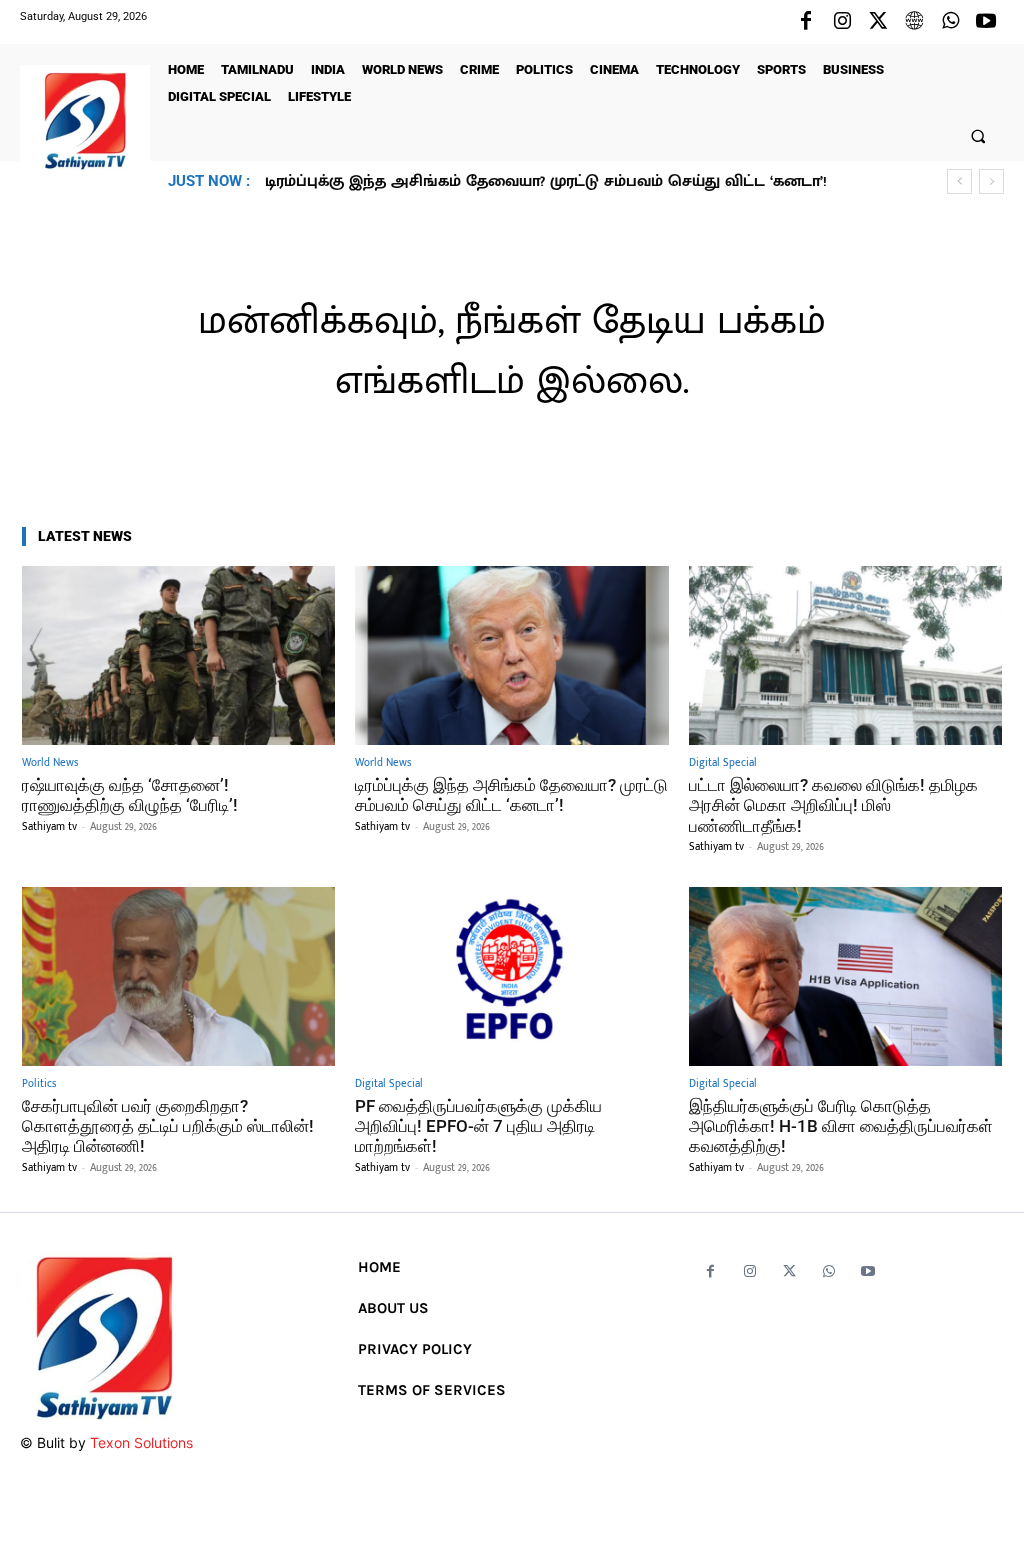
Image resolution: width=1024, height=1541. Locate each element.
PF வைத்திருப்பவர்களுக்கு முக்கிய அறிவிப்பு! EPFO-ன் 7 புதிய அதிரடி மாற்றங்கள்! (478, 1126)
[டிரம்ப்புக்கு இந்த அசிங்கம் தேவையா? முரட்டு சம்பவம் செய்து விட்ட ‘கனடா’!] (511, 655)
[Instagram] (842, 22)
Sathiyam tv (49, 827)
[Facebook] (806, 22)
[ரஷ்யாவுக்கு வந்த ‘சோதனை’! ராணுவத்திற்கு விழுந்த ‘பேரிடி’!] (178, 655)
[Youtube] (986, 22)
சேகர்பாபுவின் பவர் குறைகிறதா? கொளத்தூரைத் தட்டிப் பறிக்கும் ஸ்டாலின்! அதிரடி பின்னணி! (168, 1126)
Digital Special (723, 763)
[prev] (959, 181)
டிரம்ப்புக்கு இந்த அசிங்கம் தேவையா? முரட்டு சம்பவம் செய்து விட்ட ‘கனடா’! (511, 795)
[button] (978, 135)
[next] (991, 181)
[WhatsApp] (950, 22)
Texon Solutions (141, 1442)
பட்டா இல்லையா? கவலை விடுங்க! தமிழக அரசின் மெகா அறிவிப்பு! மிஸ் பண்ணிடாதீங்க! (833, 805)
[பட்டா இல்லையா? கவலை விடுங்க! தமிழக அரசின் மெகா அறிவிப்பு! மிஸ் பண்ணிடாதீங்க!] (845, 655)
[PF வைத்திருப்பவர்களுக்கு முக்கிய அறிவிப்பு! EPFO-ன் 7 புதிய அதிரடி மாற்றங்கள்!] (511, 976)
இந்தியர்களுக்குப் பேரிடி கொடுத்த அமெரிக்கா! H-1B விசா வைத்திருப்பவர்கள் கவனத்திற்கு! (841, 1126)
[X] (878, 22)
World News (50, 763)
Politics (39, 1084)
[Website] (914, 22)
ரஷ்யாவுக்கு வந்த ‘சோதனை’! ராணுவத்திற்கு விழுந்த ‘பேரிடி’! (130, 795)
